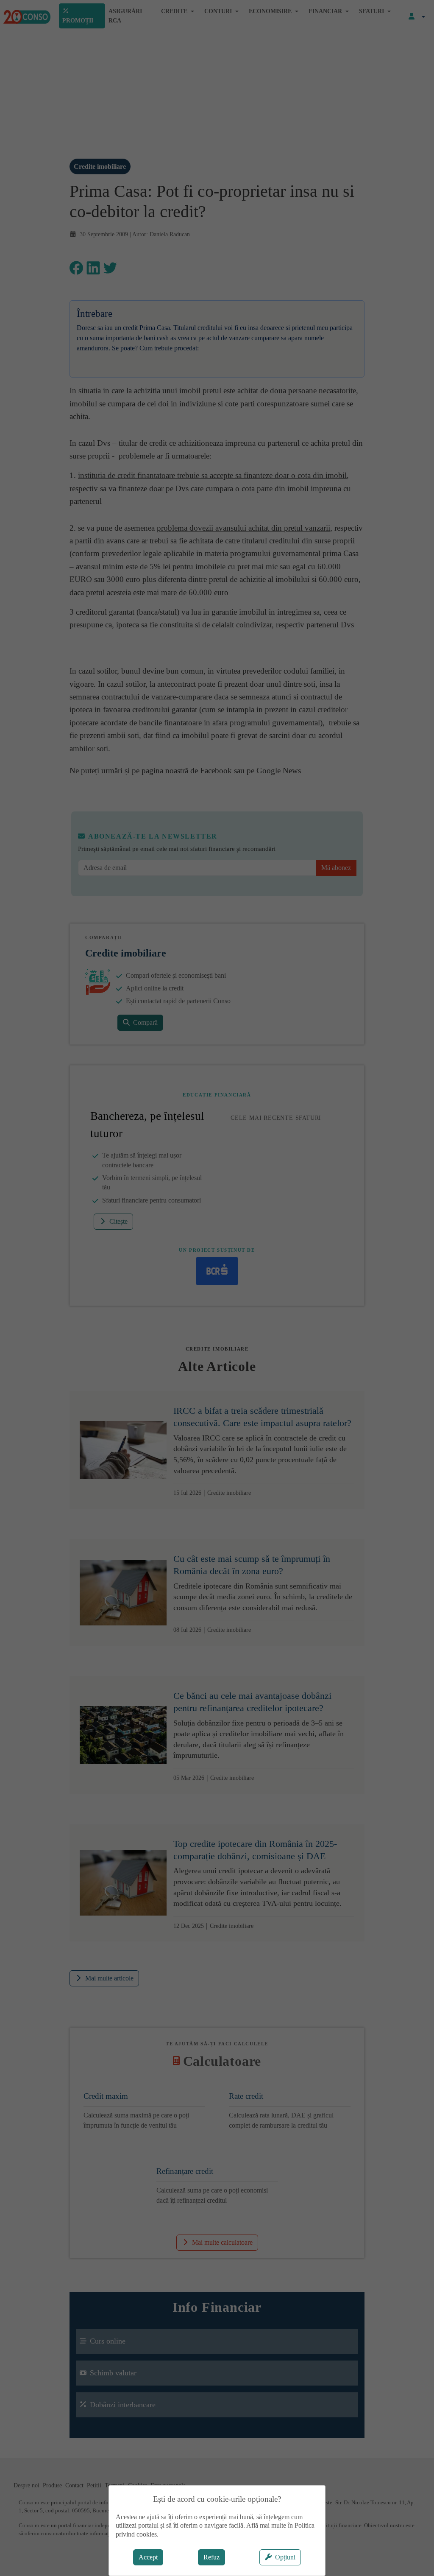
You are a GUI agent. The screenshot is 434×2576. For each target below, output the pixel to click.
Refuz (211, 2557)
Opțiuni (285, 2557)
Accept (148, 2557)
